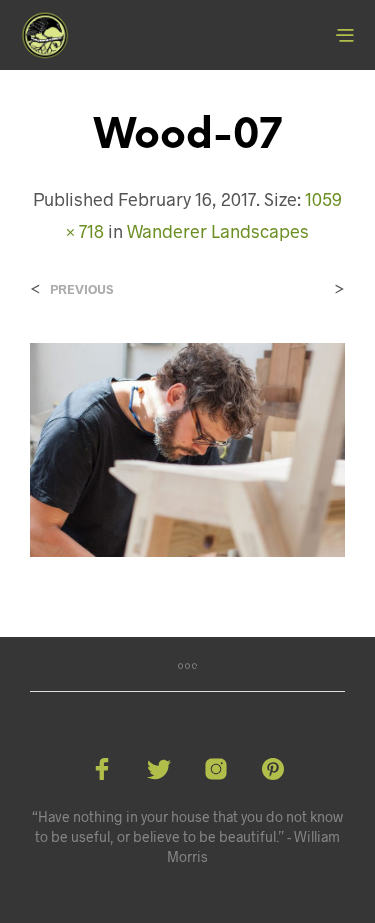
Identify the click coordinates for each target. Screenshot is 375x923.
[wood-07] (187, 447)
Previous (81, 289)
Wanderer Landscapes (218, 231)
